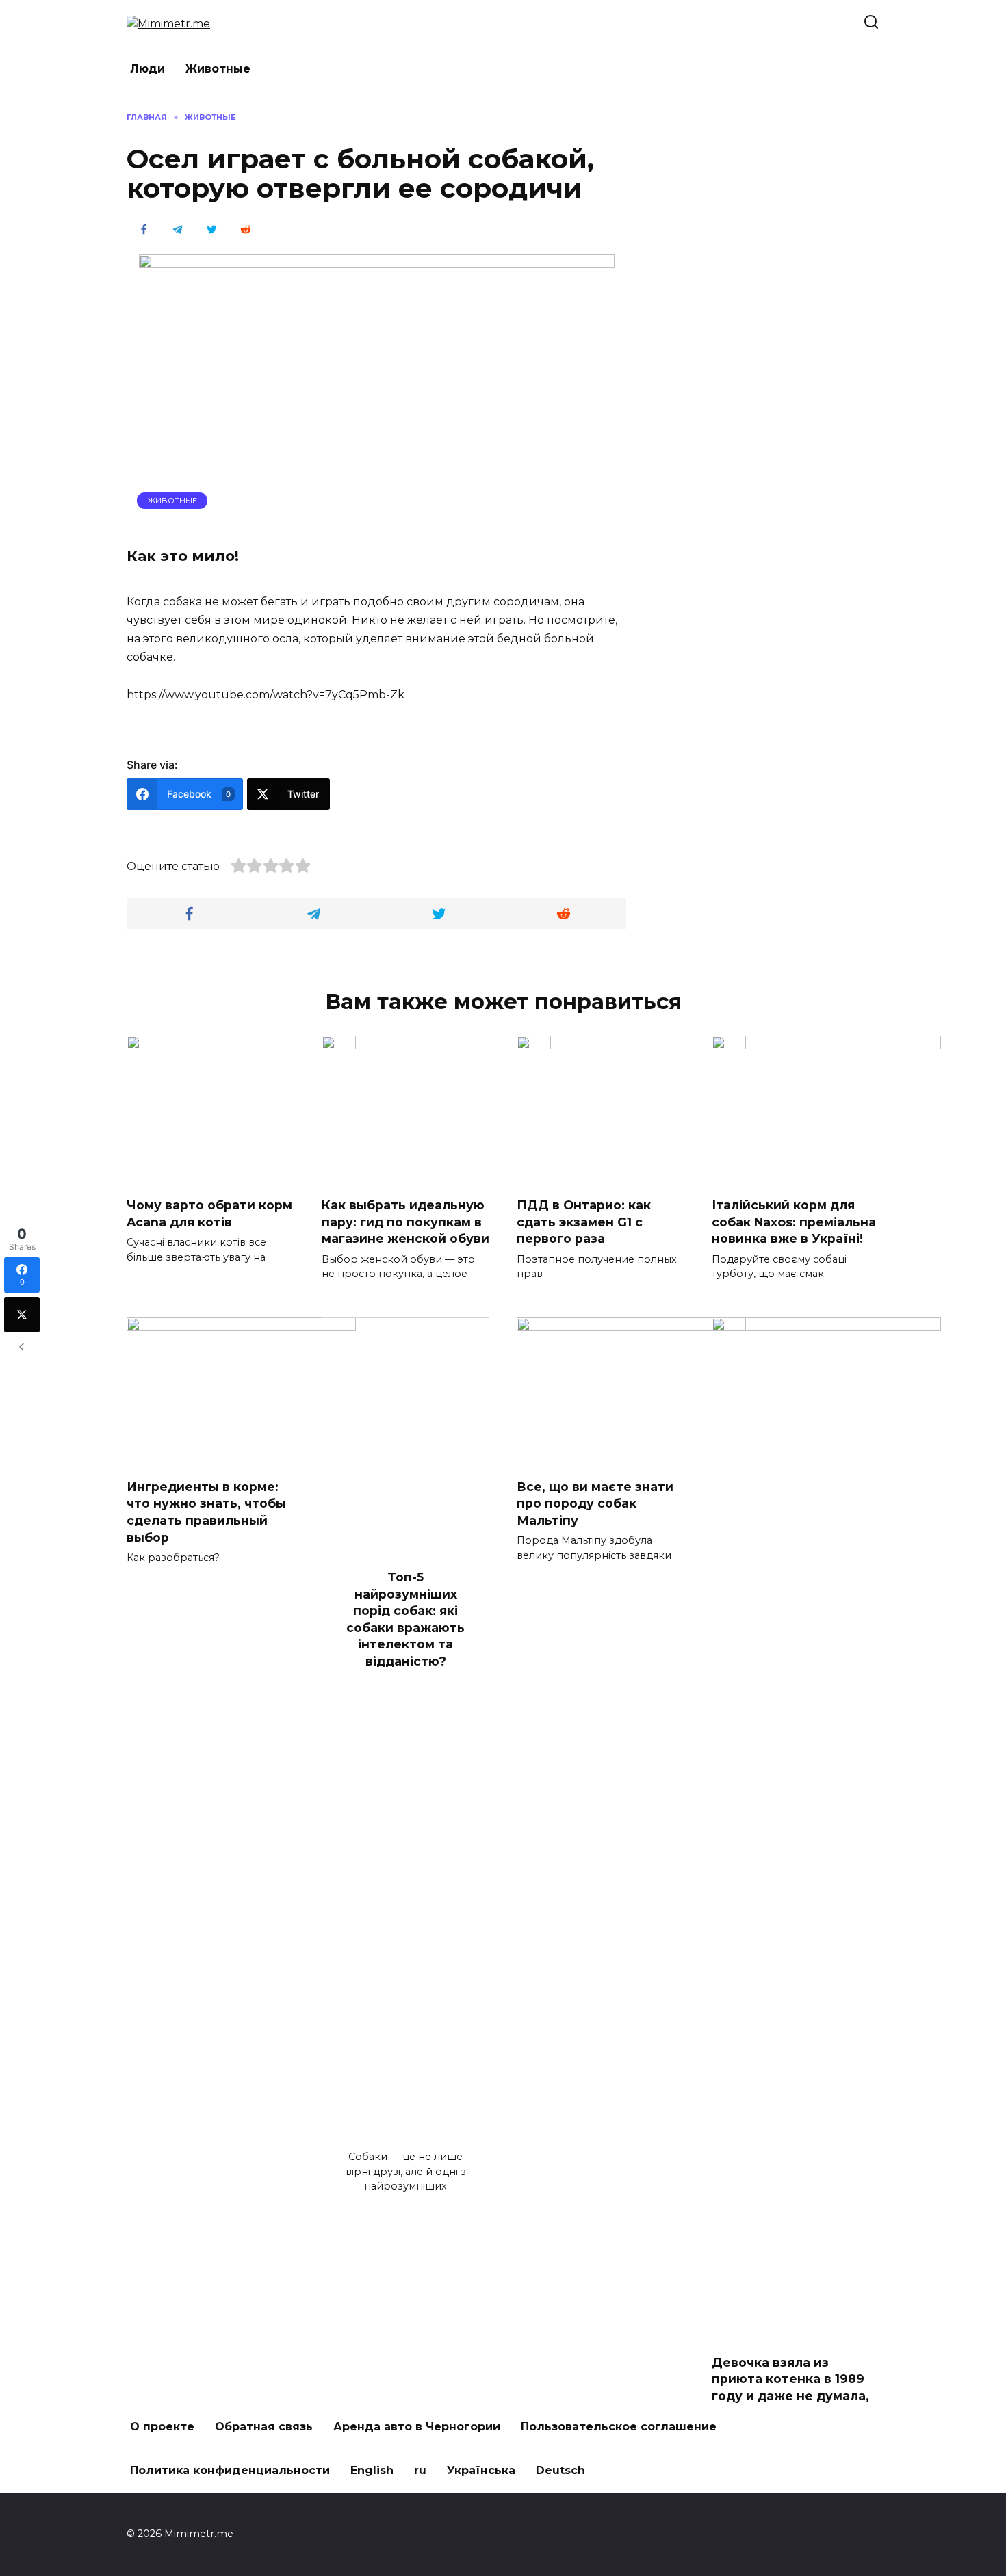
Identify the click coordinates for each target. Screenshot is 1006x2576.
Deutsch (560, 2470)
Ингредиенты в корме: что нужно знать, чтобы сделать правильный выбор (206, 1512)
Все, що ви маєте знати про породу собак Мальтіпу (595, 1503)
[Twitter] (22, 1315)
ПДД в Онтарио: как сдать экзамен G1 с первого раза (584, 1222)
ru (420, 2470)
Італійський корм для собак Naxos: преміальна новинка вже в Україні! (794, 1222)
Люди (147, 69)
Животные (218, 69)
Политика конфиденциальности (230, 2470)
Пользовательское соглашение (619, 2427)
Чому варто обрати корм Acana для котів (209, 1213)
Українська (481, 2470)
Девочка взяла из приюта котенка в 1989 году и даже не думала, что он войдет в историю (790, 2396)
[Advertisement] (777, 317)
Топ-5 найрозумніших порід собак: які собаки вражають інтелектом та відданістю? (405, 1619)
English (372, 2470)
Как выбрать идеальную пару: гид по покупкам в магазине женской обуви (405, 1222)
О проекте (162, 2427)
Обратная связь (264, 2427)
